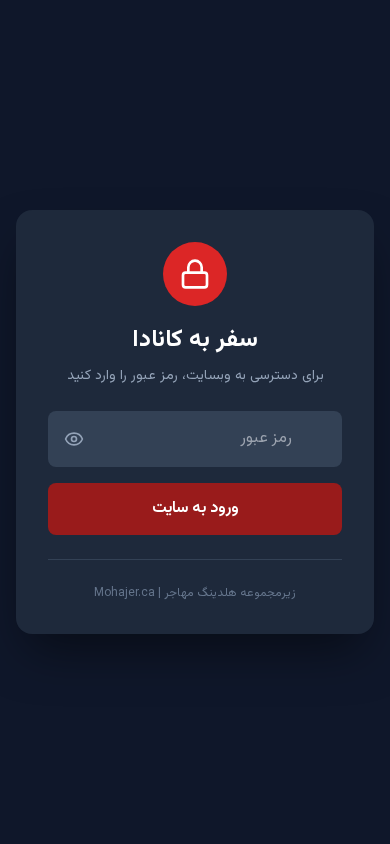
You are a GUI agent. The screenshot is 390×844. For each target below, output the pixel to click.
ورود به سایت (195, 508)
